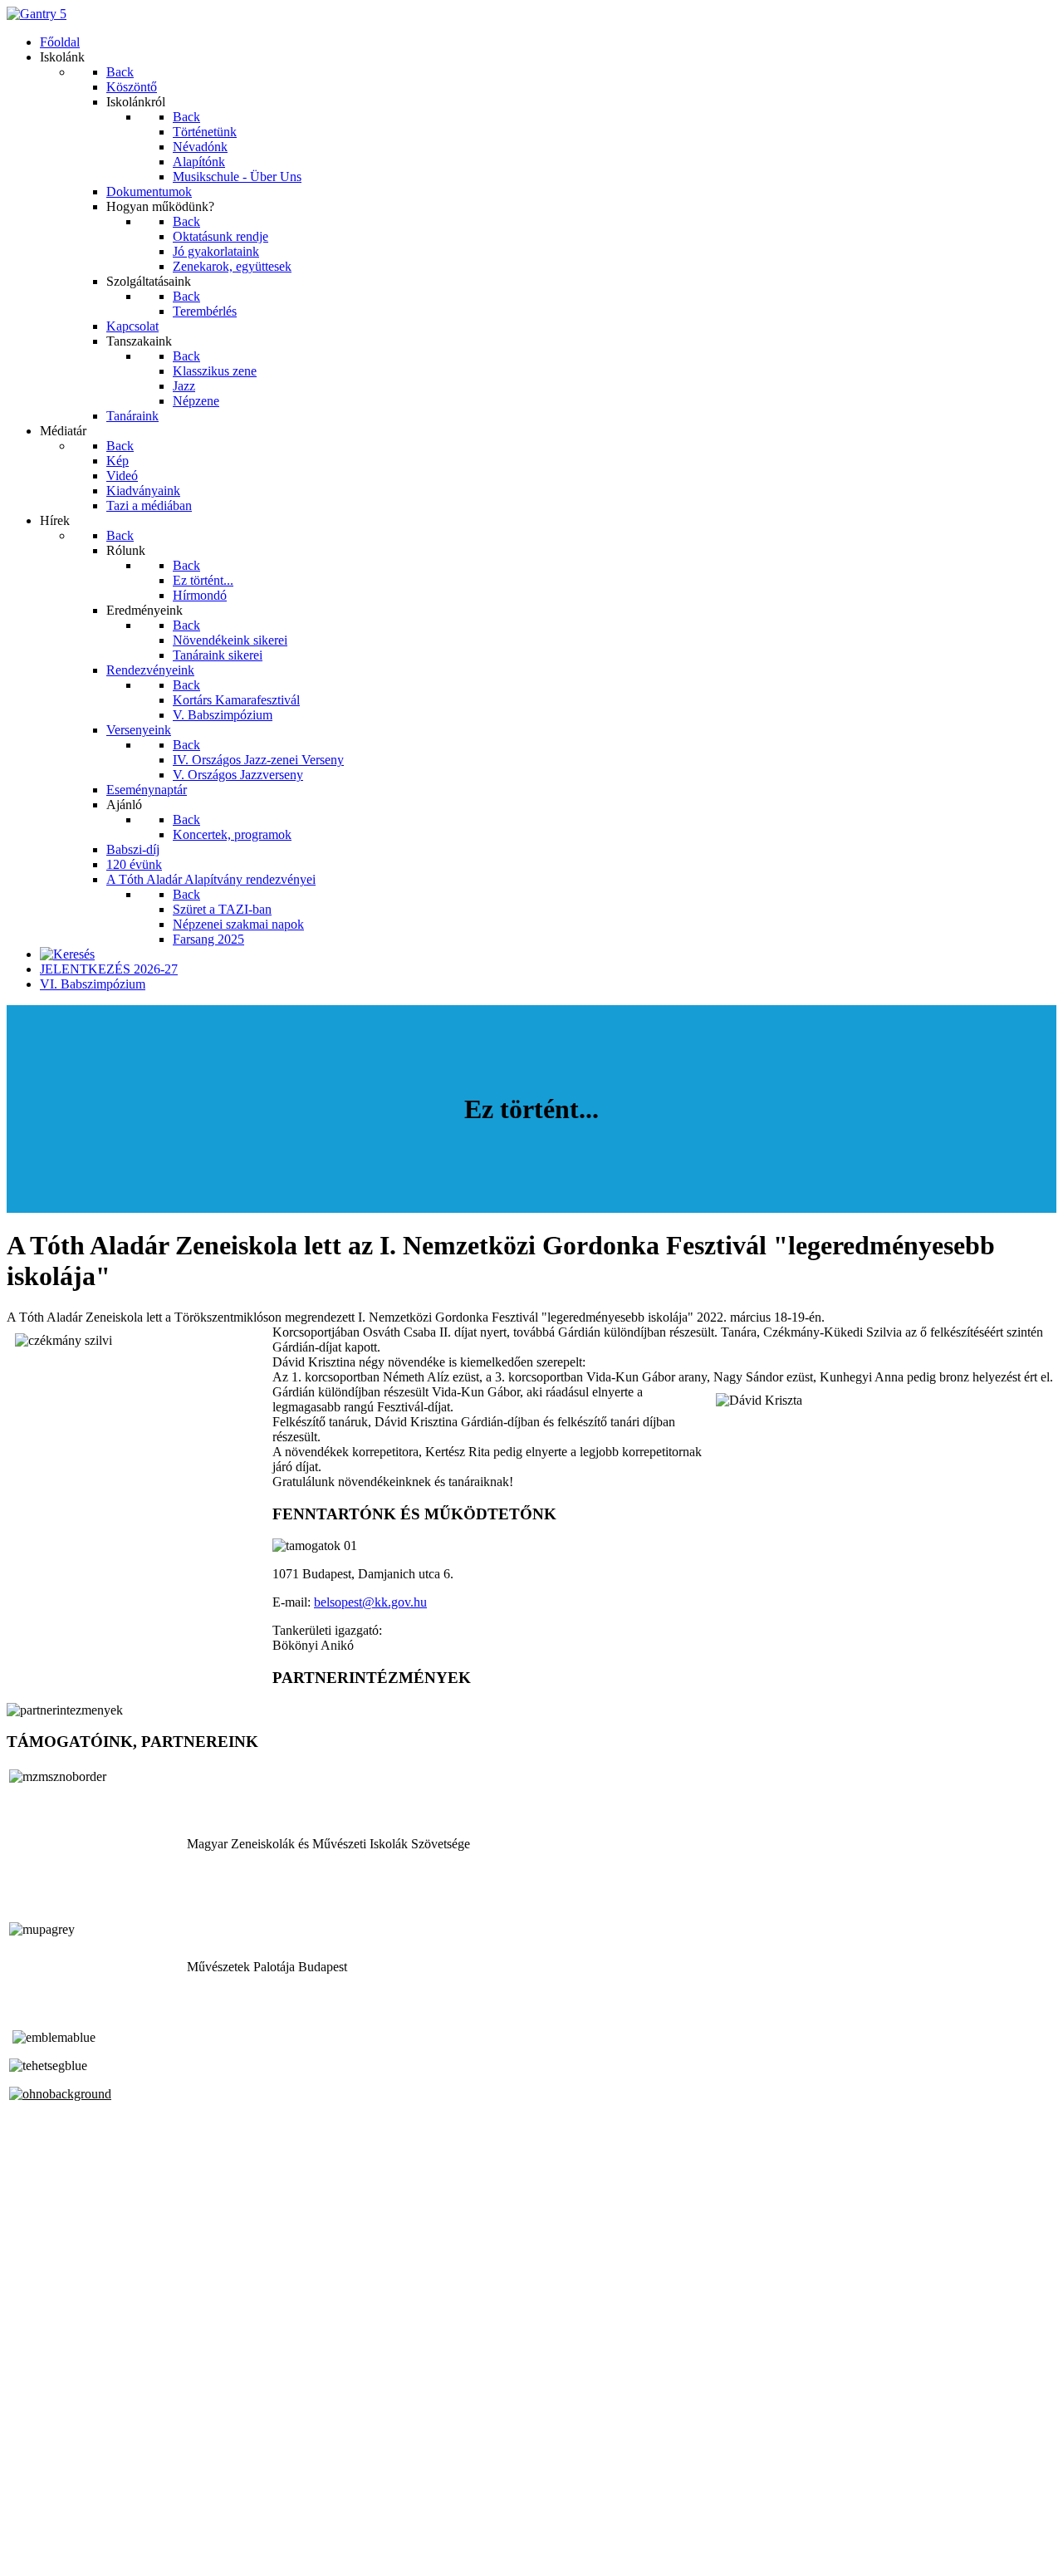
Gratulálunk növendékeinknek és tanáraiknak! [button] (393, 1482)
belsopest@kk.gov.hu (370, 1602)
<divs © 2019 (45, 2555)
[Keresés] (67, 954)
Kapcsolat (33, 2527)
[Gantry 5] (37, 14)
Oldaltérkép (37, 2512)
